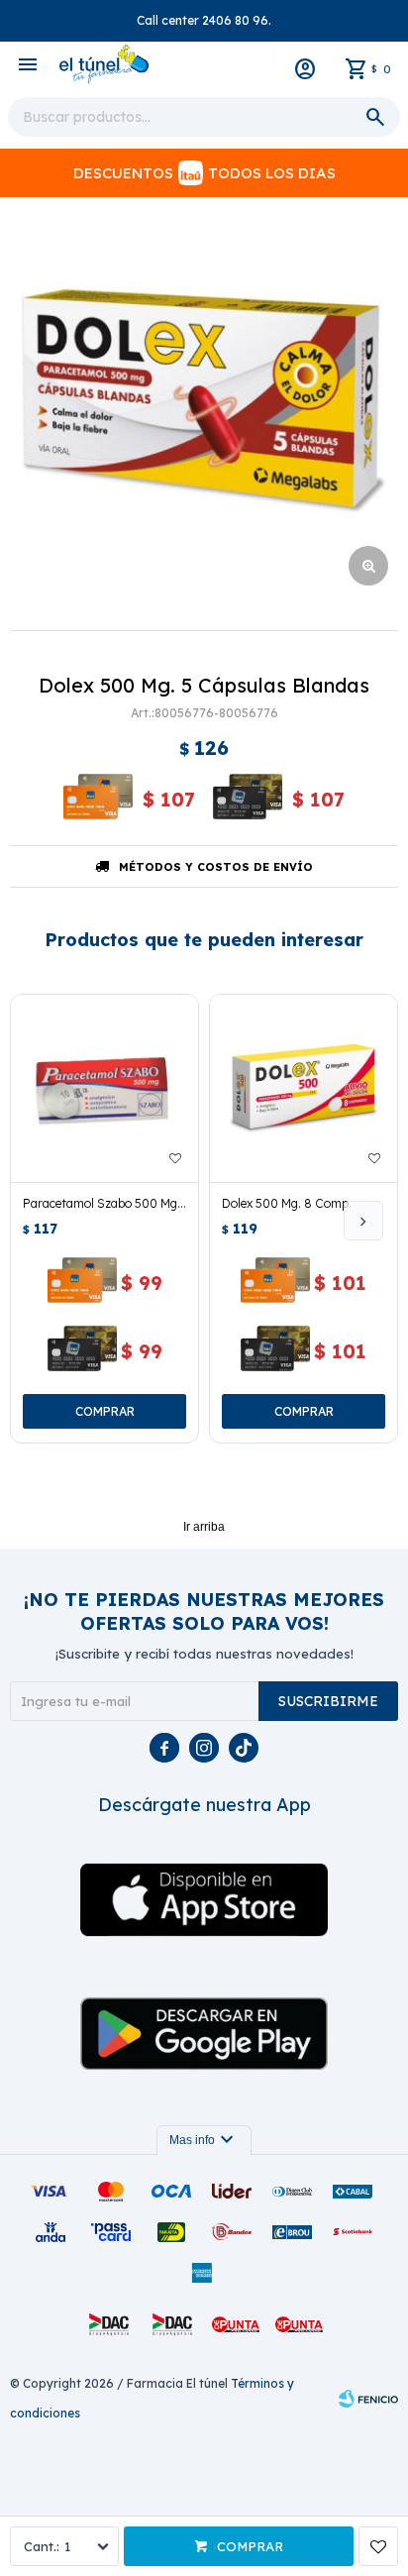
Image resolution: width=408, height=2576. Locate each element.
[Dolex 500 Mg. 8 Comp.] (304, 1088)
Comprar (250, 2546)
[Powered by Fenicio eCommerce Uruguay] (368, 2399)
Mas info (204, 2140)
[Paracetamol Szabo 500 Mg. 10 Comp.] (104, 1088)
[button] (363, 1221)
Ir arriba (204, 1527)
